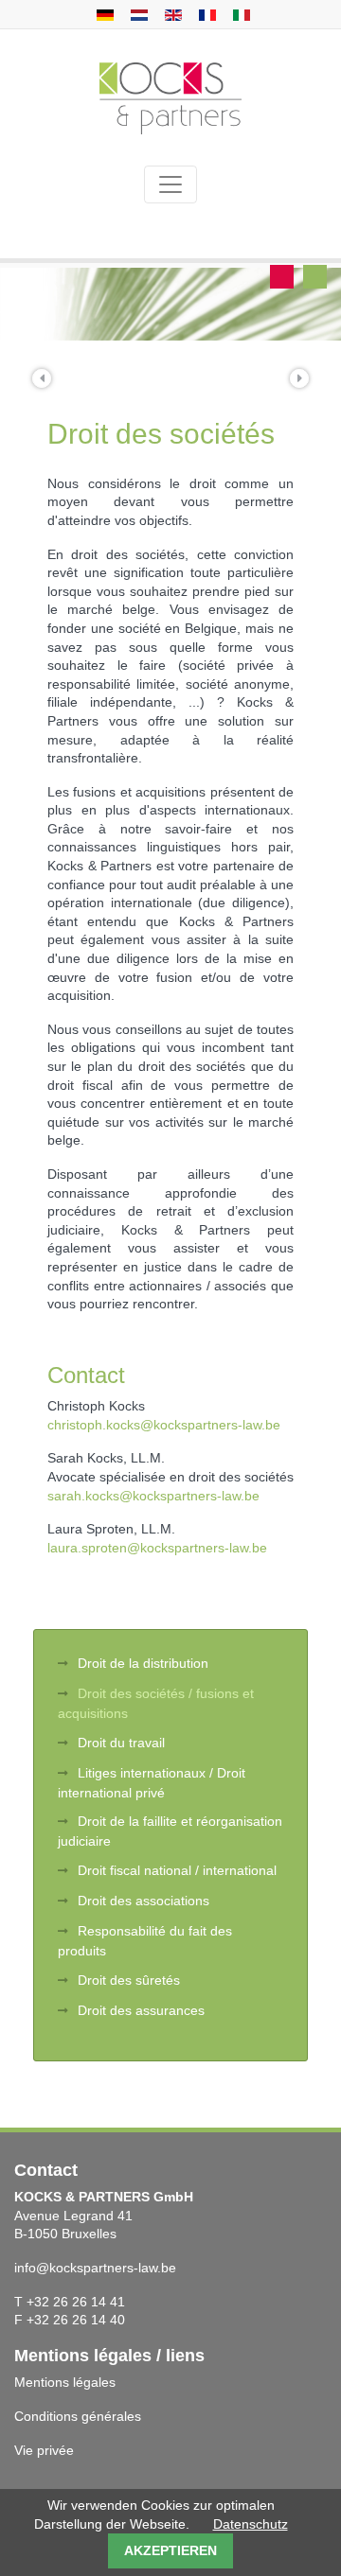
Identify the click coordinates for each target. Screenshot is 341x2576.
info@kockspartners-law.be (95, 2268)
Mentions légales (65, 2382)
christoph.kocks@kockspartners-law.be (164, 1425)
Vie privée (44, 2450)
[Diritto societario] (239, 14)
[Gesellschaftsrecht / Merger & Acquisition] (103, 14)
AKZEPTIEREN (170, 2550)
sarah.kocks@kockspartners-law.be (153, 1496)
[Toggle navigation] (170, 184)
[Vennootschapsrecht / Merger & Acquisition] (137, 14)
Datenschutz (251, 2524)
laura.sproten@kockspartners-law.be (157, 1548)
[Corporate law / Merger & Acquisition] (171, 14)
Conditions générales (78, 2416)
